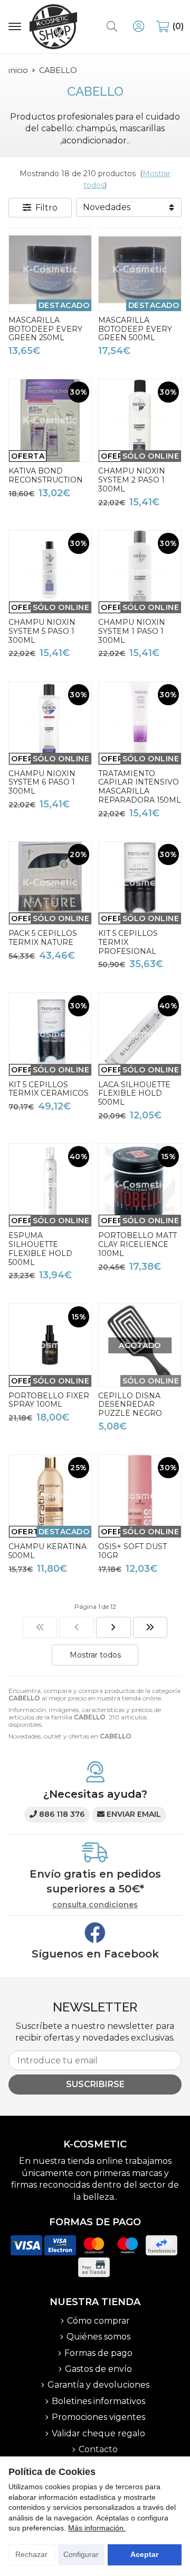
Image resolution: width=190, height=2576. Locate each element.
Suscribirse (95, 2084)
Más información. (97, 2528)
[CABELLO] (40, 1627)
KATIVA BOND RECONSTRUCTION (46, 475)
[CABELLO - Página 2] (113, 1627)
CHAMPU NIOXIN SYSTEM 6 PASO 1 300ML (42, 782)
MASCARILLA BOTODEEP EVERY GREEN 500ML (135, 329)
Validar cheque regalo (98, 2433)
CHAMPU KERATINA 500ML (47, 1551)
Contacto (98, 2449)
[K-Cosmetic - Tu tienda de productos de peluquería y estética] (53, 27)
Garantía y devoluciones (98, 2385)
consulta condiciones (95, 1905)
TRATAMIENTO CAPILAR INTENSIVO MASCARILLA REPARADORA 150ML (140, 787)
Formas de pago (98, 2353)
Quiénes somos (98, 2337)
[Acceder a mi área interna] (138, 26)
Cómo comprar (98, 2321)
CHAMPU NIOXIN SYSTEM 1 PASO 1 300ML (132, 631)
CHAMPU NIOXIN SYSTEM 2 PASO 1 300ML (132, 480)
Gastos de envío (98, 2369)
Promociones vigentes (98, 2417)
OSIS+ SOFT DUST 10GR (132, 1551)
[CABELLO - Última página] (150, 1627)
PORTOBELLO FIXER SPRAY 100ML (49, 1400)
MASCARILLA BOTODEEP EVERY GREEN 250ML (45, 329)
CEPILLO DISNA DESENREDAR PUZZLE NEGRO (130, 1405)
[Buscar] (112, 26)
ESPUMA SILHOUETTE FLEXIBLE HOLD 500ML (40, 1249)
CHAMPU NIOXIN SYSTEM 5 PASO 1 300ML (42, 631)
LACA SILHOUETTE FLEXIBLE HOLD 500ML (134, 1094)
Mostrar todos (95, 1655)
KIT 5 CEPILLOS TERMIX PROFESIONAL (128, 942)
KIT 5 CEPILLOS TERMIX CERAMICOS (49, 1089)
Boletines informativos (98, 2401)
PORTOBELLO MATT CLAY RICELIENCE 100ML (137, 1244)
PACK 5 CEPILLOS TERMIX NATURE (43, 938)
